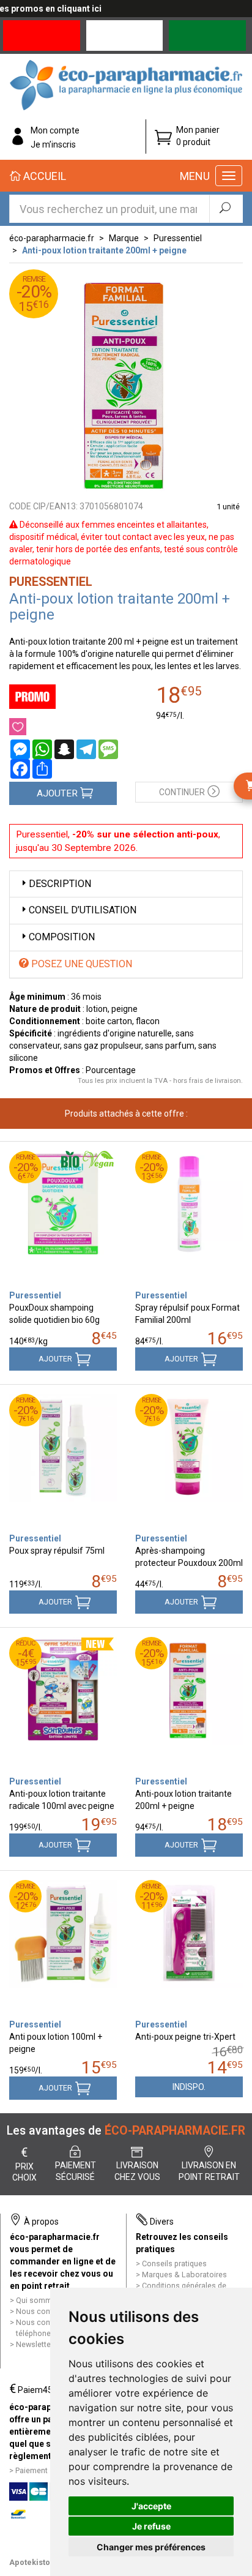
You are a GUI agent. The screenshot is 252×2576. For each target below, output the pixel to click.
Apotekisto (30, 2562)
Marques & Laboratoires (184, 2275)
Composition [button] (62, 937)
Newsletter (35, 2344)
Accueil (43, 176)
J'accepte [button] (151, 2506)
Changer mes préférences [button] (151, 2547)
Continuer (182, 792)
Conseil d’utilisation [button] (83, 910)
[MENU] (229, 176)
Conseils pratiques (174, 2263)
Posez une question (80, 964)
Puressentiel (178, 238)
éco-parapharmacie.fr (52, 238)
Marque (124, 238)
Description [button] (60, 884)
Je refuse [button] (151, 2526)
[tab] (126, 884)
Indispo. (189, 2087)
